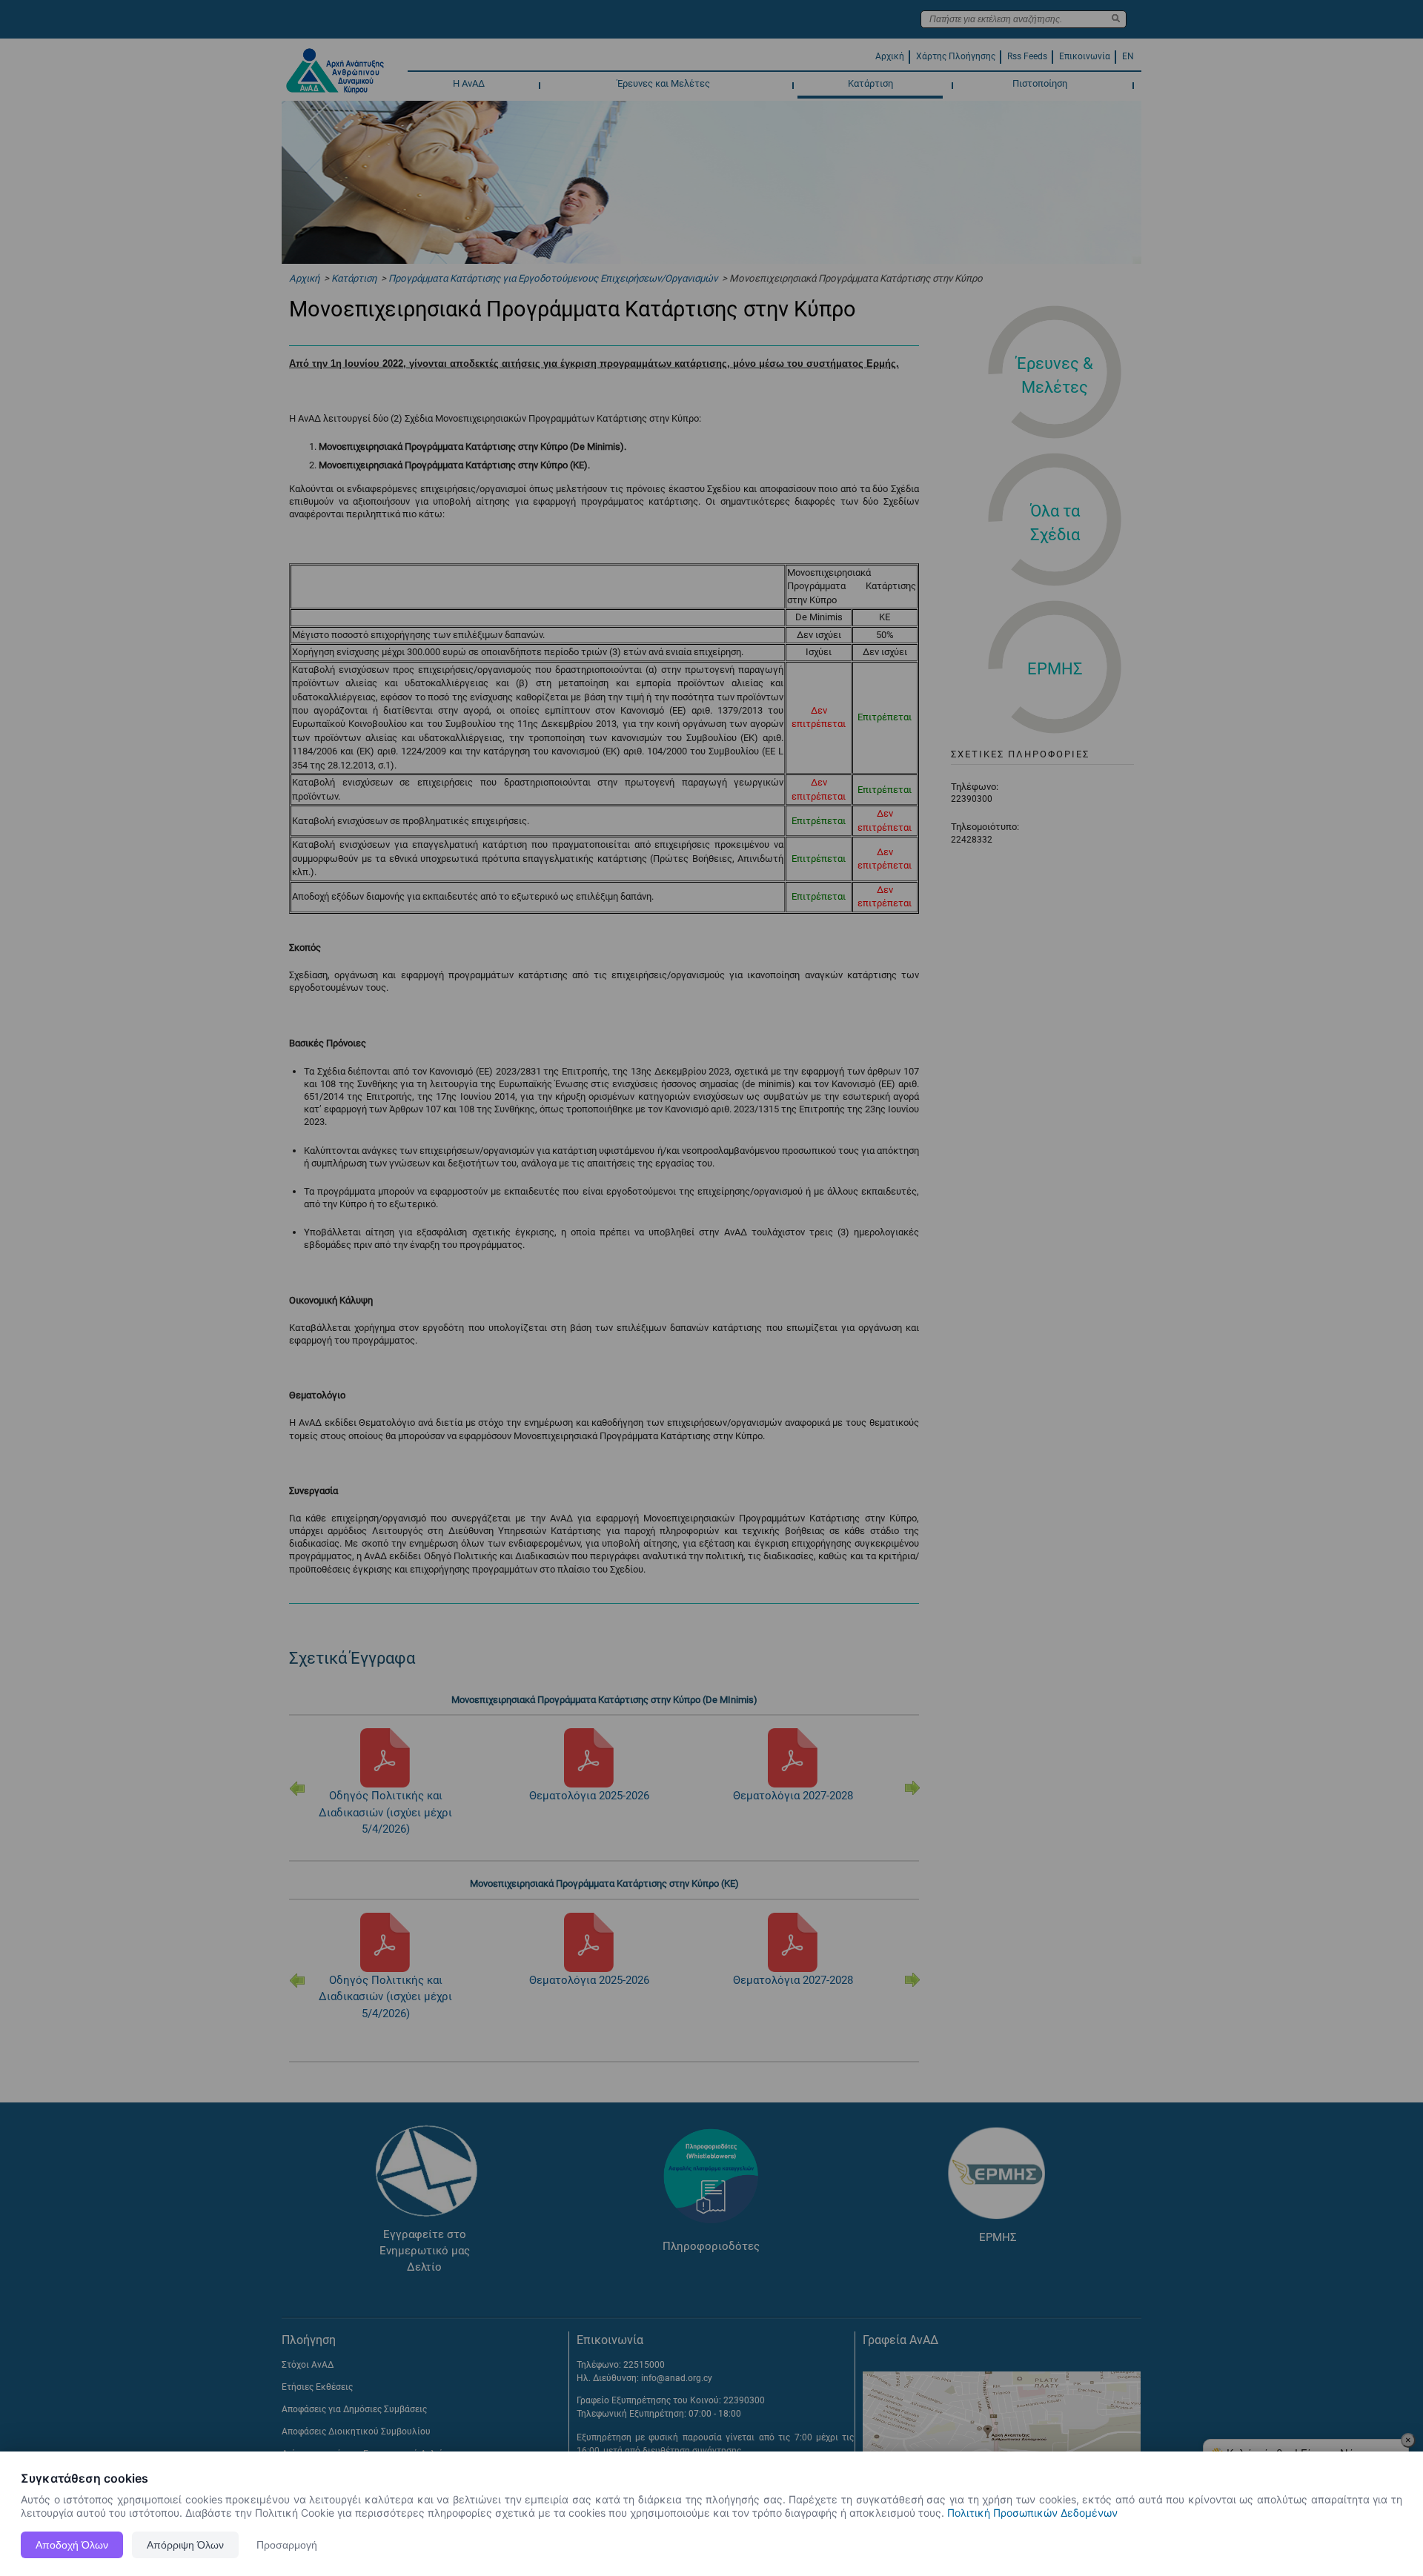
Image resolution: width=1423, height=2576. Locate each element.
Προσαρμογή (287, 2545)
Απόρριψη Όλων (185, 2545)
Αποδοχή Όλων (72, 2545)
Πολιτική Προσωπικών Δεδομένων (1032, 2513)
